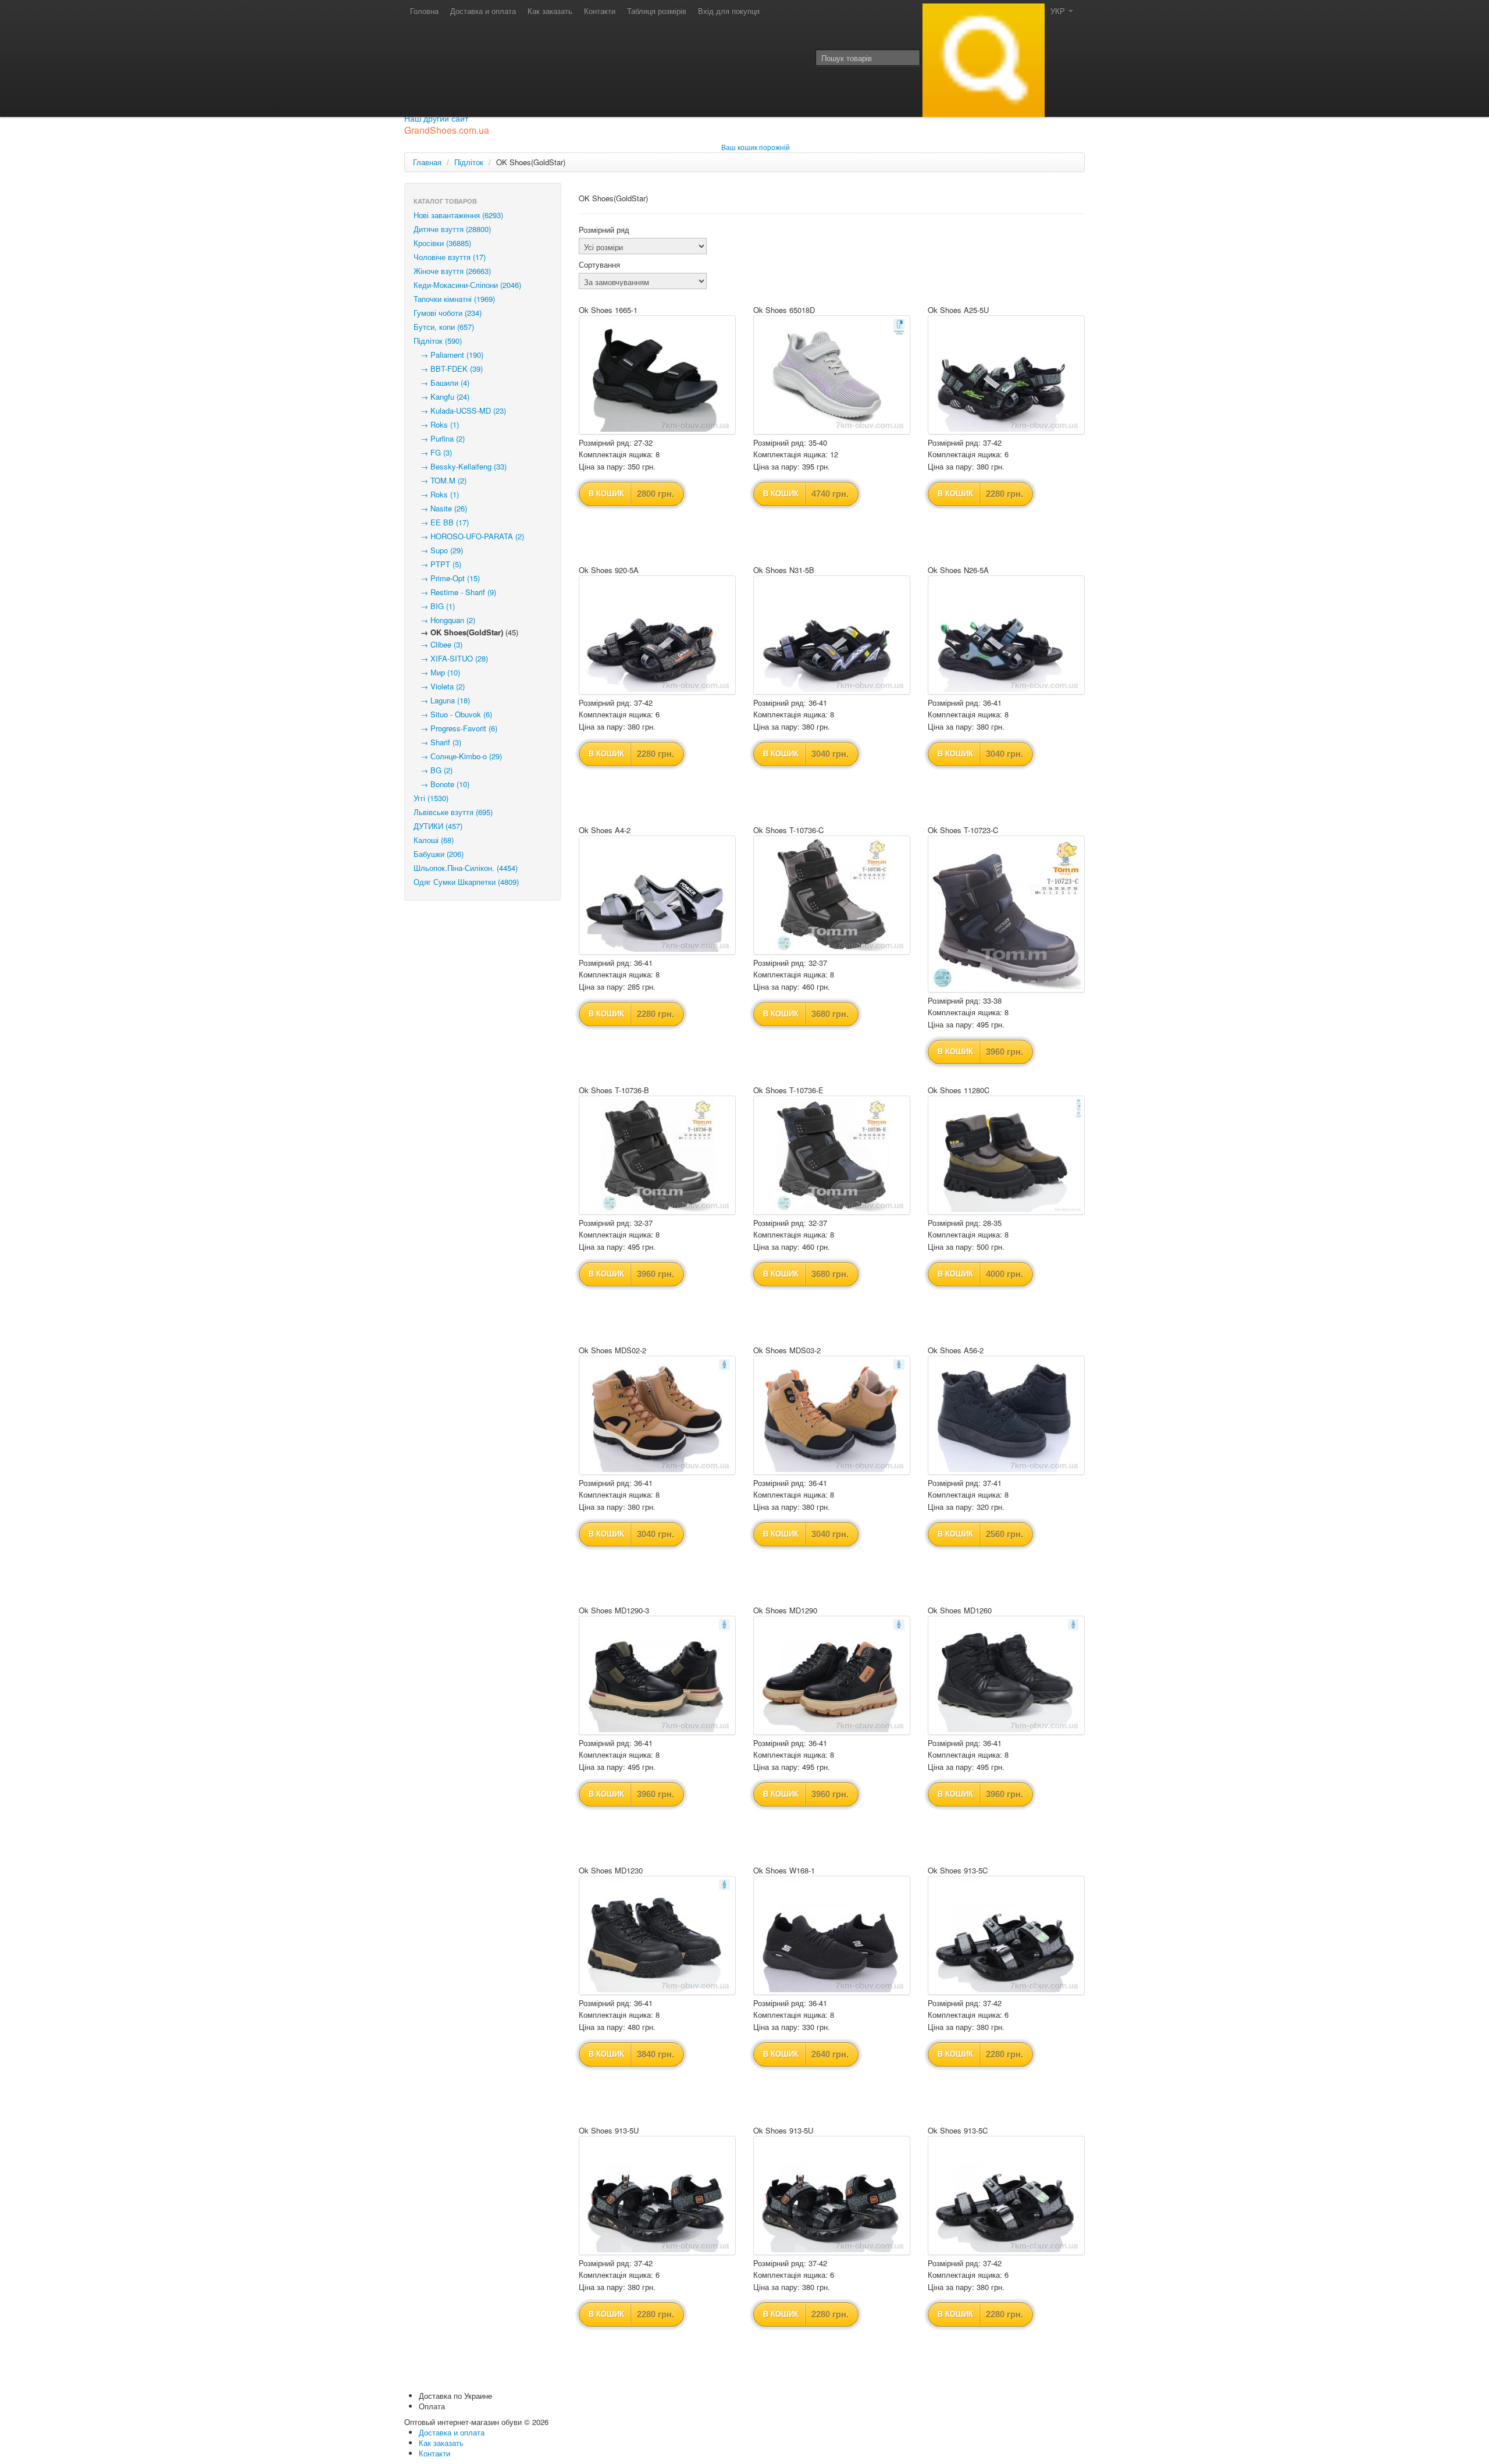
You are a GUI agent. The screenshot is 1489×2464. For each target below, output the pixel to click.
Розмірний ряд (604, 230)
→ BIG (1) (434, 606)
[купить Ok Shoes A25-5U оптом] (1006, 375)
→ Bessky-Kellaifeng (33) (460, 466)
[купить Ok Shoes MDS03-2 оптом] (832, 1415)
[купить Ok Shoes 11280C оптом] (1006, 1155)
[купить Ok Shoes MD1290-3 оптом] (657, 1675)
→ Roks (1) (436, 424)
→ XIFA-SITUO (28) (451, 658)
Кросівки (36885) (442, 243)
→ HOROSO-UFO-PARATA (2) (469, 536)
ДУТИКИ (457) (438, 826)
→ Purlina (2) (439, 438)
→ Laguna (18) (442, 700)
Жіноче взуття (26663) (452, 271)
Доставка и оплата (483, 11)
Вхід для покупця (729, 11)
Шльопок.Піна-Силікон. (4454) (466, 868)
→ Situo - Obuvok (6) (453, 714)
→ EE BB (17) (441, 522)
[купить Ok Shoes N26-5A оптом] (1006, 635)
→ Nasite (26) (440, 508)
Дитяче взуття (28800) (452, 229)
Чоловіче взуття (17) (450, 257)
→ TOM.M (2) (440, 480)
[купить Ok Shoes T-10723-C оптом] (1006, 914)
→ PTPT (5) (437, 564)
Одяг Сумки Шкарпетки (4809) (466, 882)
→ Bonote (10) (441, 784)
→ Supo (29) (438, 550)
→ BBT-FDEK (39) (448, 369)
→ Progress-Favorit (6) (455, 728)
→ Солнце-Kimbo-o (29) (458, 756)
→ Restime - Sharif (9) (455, 592)
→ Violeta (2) (439, 686)
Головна (424, 11)
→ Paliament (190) (448, 355)
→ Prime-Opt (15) (447, 578)
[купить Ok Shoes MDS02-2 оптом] (657, 1415)
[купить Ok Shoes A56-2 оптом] (1006, 1415)
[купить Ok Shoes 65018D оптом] (832, 375)
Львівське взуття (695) (453, 812)
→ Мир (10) (437, 672)
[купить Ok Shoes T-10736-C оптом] (832, 895)
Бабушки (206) (439, 854)
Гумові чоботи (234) (448, 313)
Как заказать (550, 11)
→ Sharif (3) (437, 742)
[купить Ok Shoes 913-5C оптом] (1006, 1935)
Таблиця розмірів (657, 11)
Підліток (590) (438, 341)
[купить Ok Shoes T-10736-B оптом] (657, 1155)
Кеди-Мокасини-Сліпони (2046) (467, 285)
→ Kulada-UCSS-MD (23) (460, 410)
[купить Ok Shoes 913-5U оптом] (657, 2195)
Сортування (599, 265)
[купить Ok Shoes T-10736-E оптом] (832, 1155)
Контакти (600, 11)
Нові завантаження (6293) (458, 215)
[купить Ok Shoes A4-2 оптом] (657, 895)
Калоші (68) (434, 840)
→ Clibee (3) (438, 644)
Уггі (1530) (431, 798)
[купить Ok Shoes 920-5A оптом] (657, 635)
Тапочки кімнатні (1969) (454, 299)
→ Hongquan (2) (444, 620)
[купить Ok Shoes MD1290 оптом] (832, 1675)
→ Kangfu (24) (441, 397)
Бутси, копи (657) (444, 327)
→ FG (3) (433, 452)
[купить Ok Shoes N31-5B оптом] (832, 635)
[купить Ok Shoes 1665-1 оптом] (657, 375)
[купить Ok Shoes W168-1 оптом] (832, 1935)
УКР (1059, 11)
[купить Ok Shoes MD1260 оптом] (1006, 1675)
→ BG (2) (433, 770)
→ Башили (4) (441, 383)
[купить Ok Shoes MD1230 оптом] (657, 1935)
